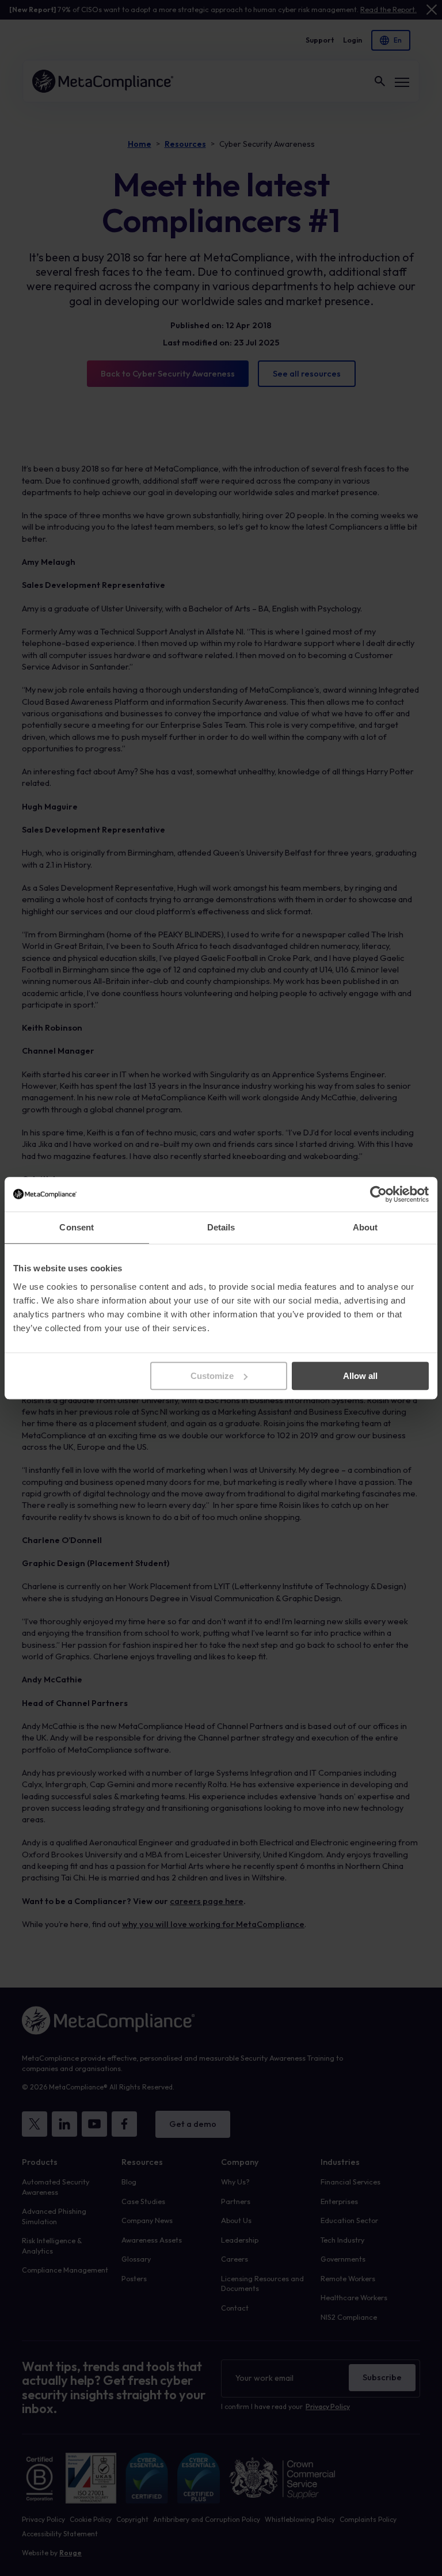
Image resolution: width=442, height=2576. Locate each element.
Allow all (360, 1376)
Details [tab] (221, 1227)
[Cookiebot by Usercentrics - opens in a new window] (378, 1194)
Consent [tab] (77, 1227)
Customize (212, 1376)
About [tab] (365, 1227)
